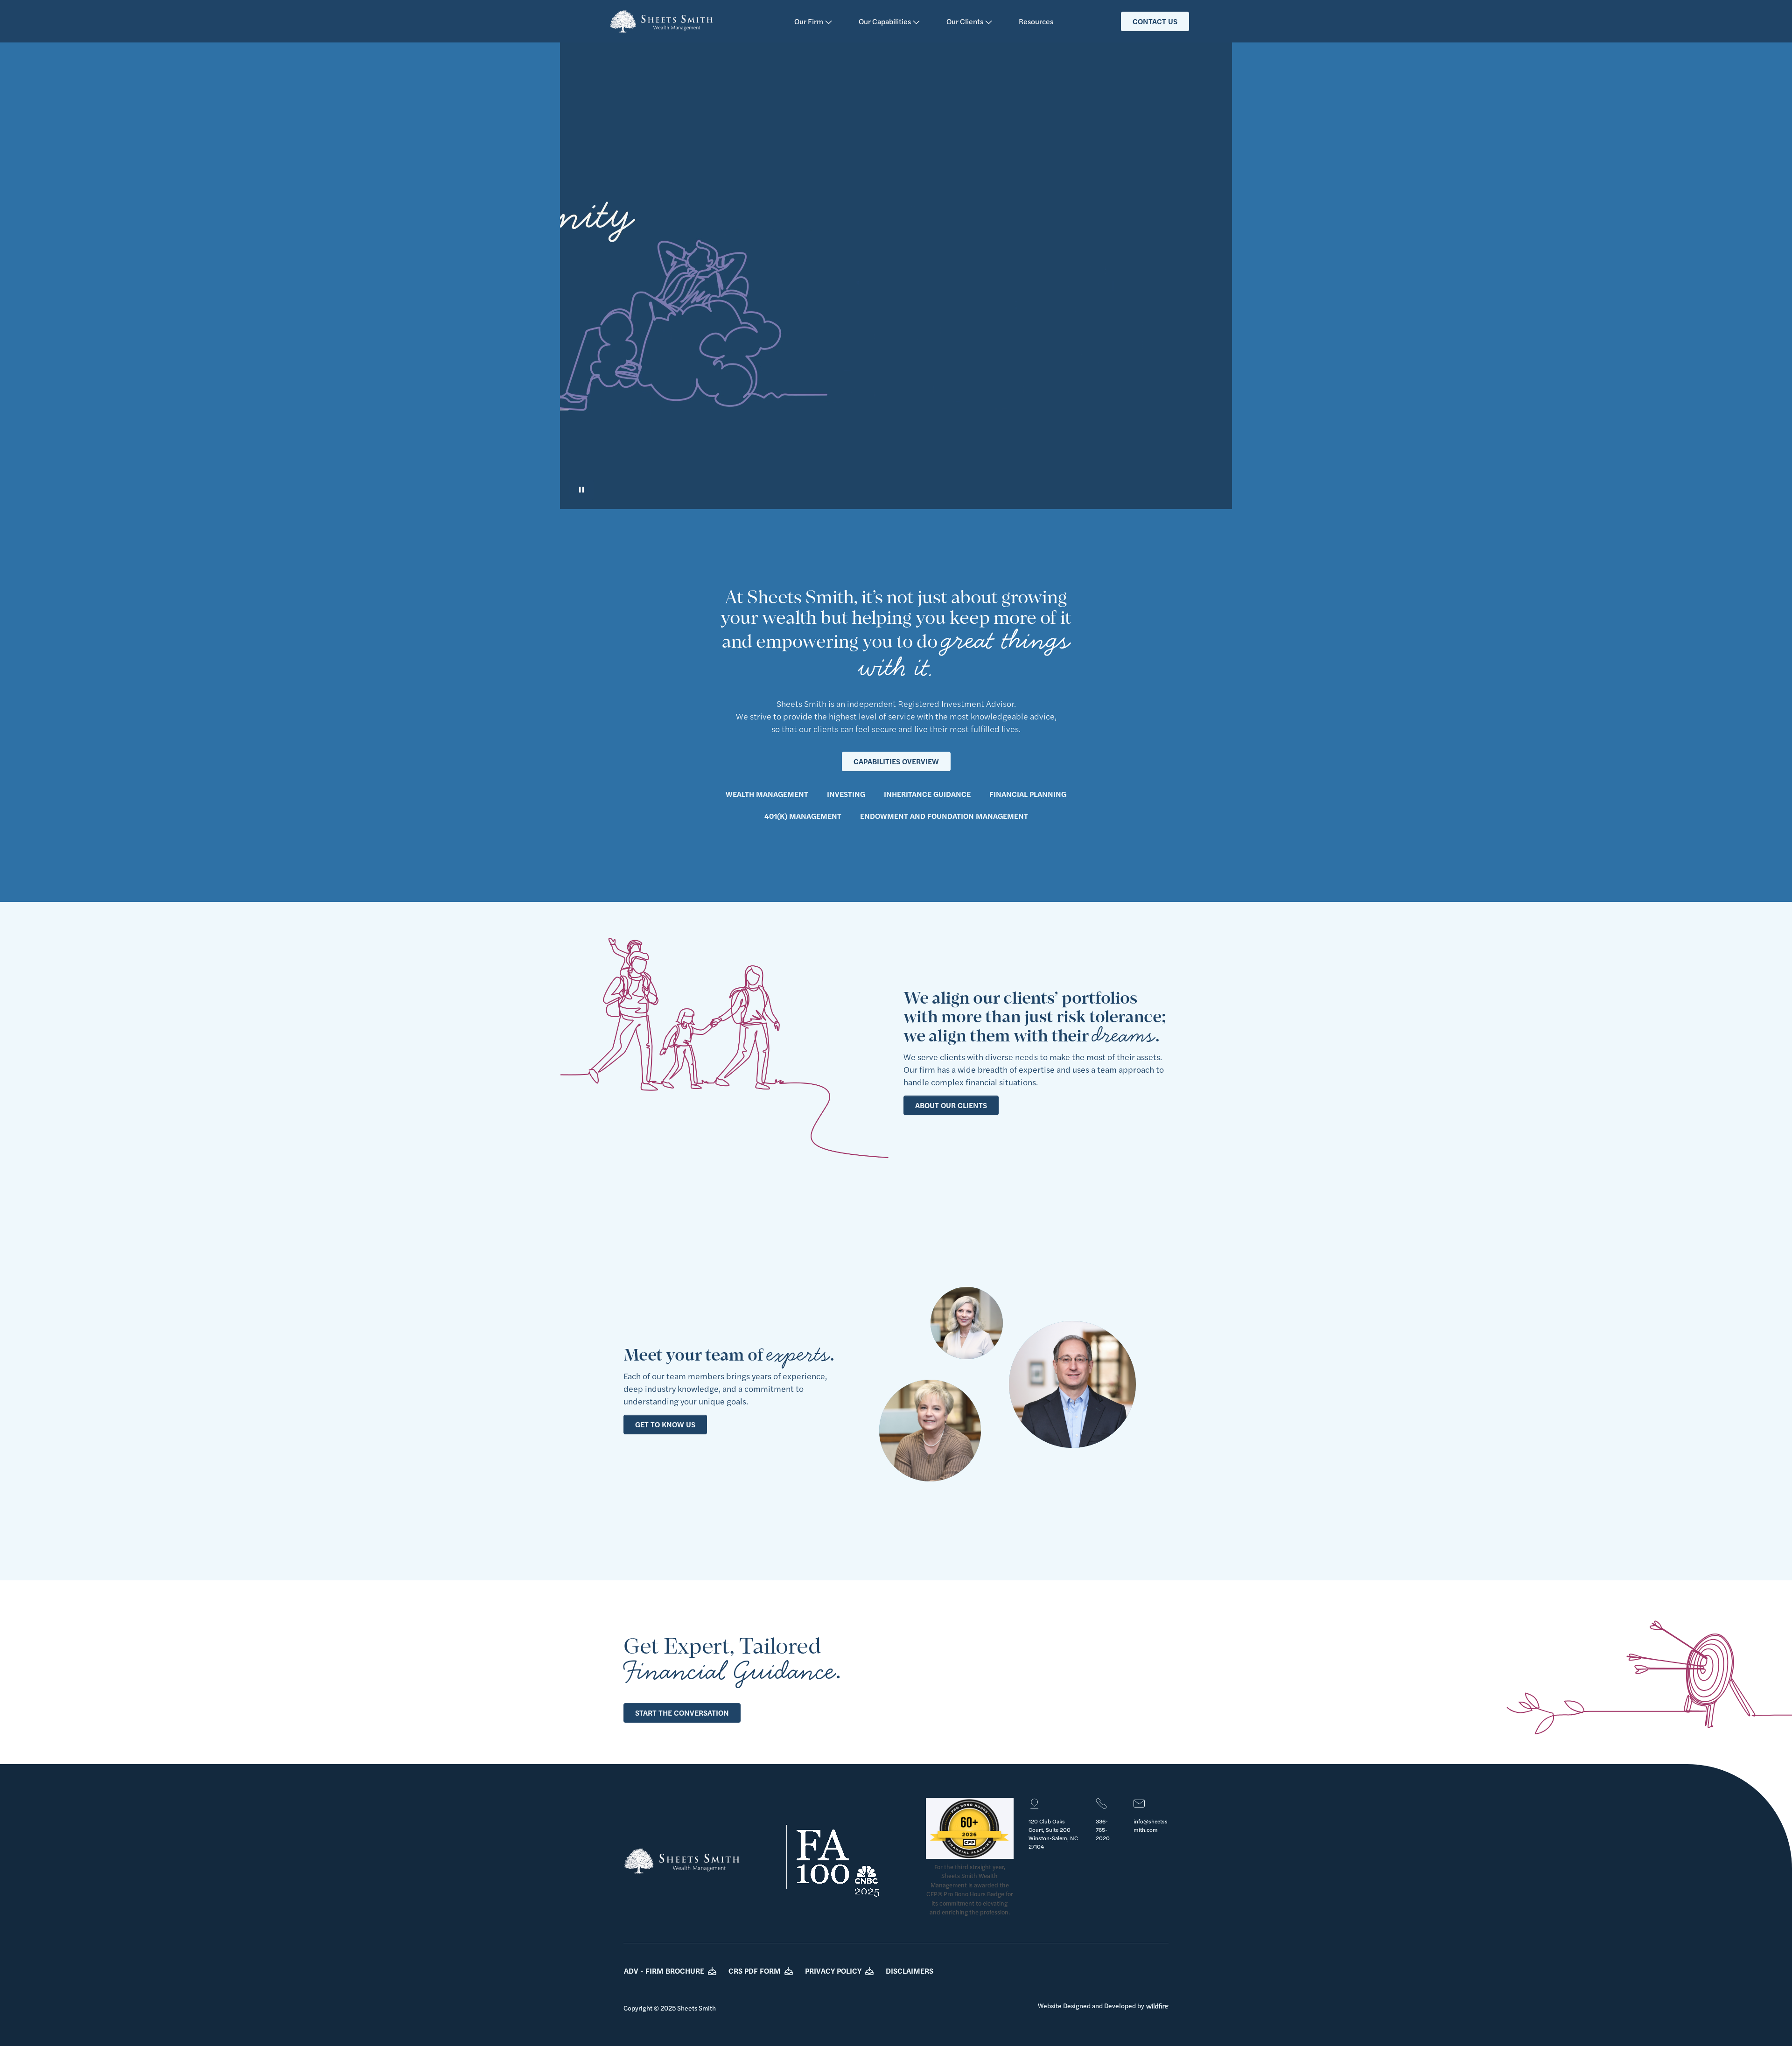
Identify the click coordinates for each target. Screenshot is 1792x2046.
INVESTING (846, 794)
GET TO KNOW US (665, 1424)
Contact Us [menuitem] (1155, 21)
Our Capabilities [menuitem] (885, 21)
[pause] (581, 490)
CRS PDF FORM (755, 1971)
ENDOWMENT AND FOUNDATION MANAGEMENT (944, 816)
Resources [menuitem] (1036, 21)
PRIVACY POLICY (833, 1971)
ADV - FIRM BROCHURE (664, 1971)
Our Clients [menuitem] (966, 21)
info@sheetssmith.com (1151, 1825)
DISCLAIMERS (910, 1971)
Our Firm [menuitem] (809, 21)
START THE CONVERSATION (682, 1713)
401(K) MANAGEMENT (803, 816)
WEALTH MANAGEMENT (767, 794)
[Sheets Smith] (661, 21)
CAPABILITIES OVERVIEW (896, 761)
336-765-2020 (1103, 1830)
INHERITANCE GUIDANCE (927, 794)
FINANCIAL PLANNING (1028, 794)
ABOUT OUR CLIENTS (951, 1105)
